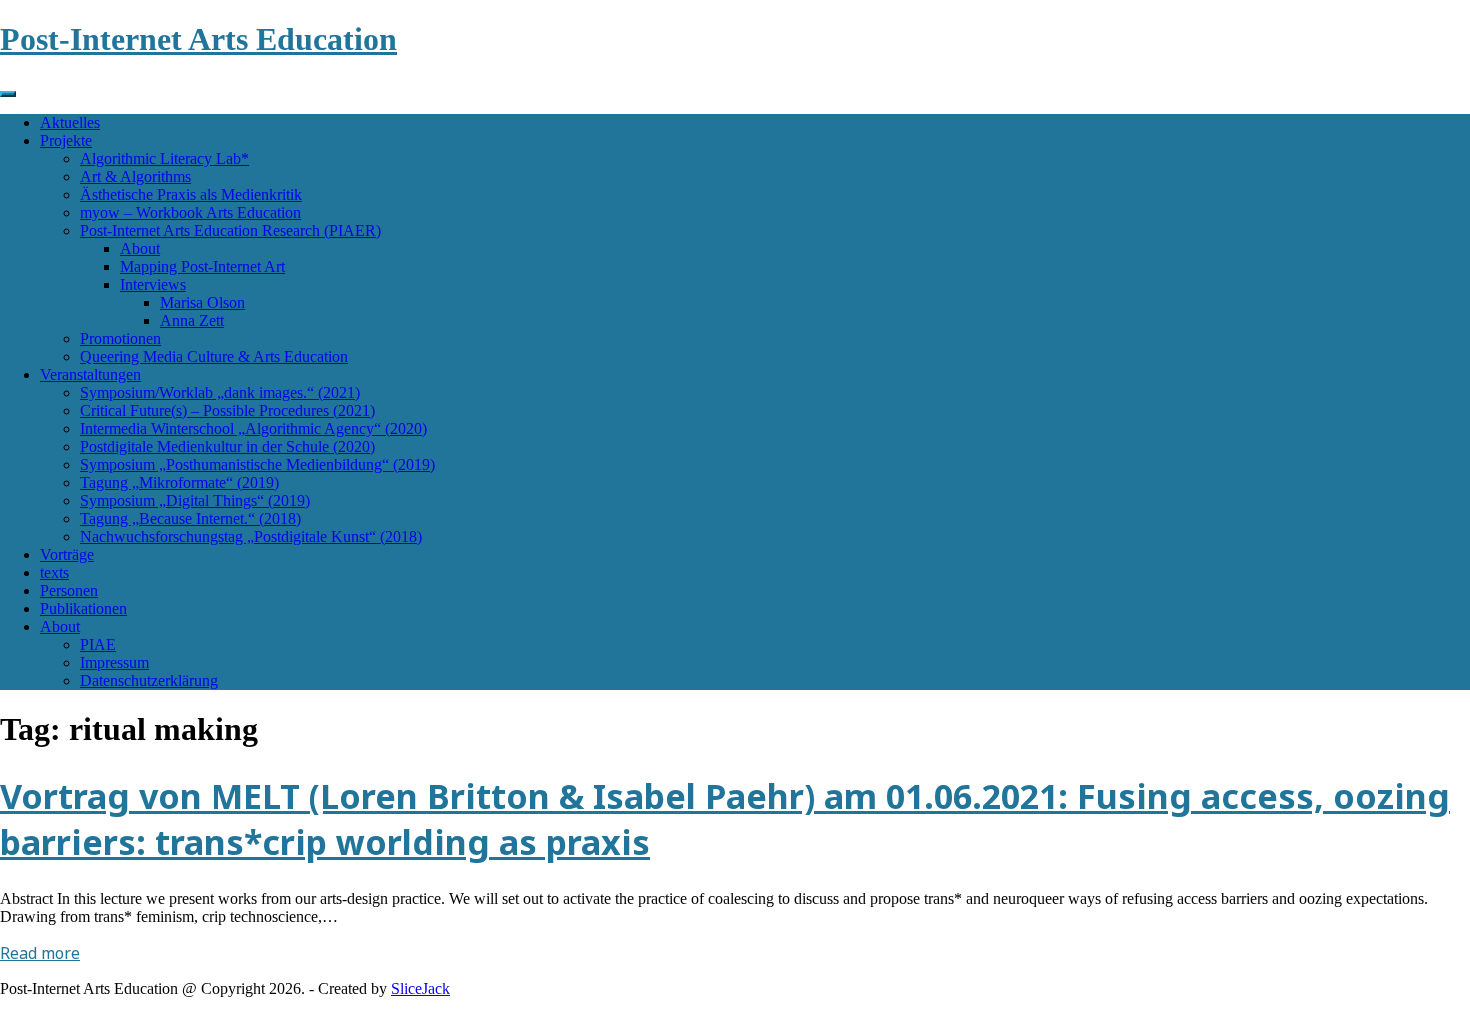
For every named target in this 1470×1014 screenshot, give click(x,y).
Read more (40, 953)
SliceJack (420, 988)
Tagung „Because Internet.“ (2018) (190, 518)
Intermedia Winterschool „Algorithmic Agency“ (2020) (253, 428)
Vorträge (67, 554)
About (140, 248)
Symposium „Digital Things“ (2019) (195, 500)
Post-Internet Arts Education (198, 39)
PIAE (98, 644)
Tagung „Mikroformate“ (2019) (179, 482)
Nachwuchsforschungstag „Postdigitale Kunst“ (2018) (251, 536)
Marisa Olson (202, 302)
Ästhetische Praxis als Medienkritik (191, 194)
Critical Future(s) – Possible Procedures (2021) (227, 410)
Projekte (66, 140)
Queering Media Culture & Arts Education (214, 356)
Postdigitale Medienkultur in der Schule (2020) (227, 446)
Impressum (114, 662)
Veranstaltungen (90, 374)
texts (54, 572)
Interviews (153, 284)
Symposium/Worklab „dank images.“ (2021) (220, 392)
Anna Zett (192, 320)
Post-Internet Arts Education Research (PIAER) (230, 230)
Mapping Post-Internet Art (202, 266)
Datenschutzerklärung (149, 680)
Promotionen (120, 338)
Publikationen (83, 608)
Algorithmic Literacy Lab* (164, 158)
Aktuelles (70, 122)
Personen (69, 590)
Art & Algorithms (135, 176)
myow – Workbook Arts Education (190, 212)
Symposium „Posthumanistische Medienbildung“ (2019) (257, 464)
